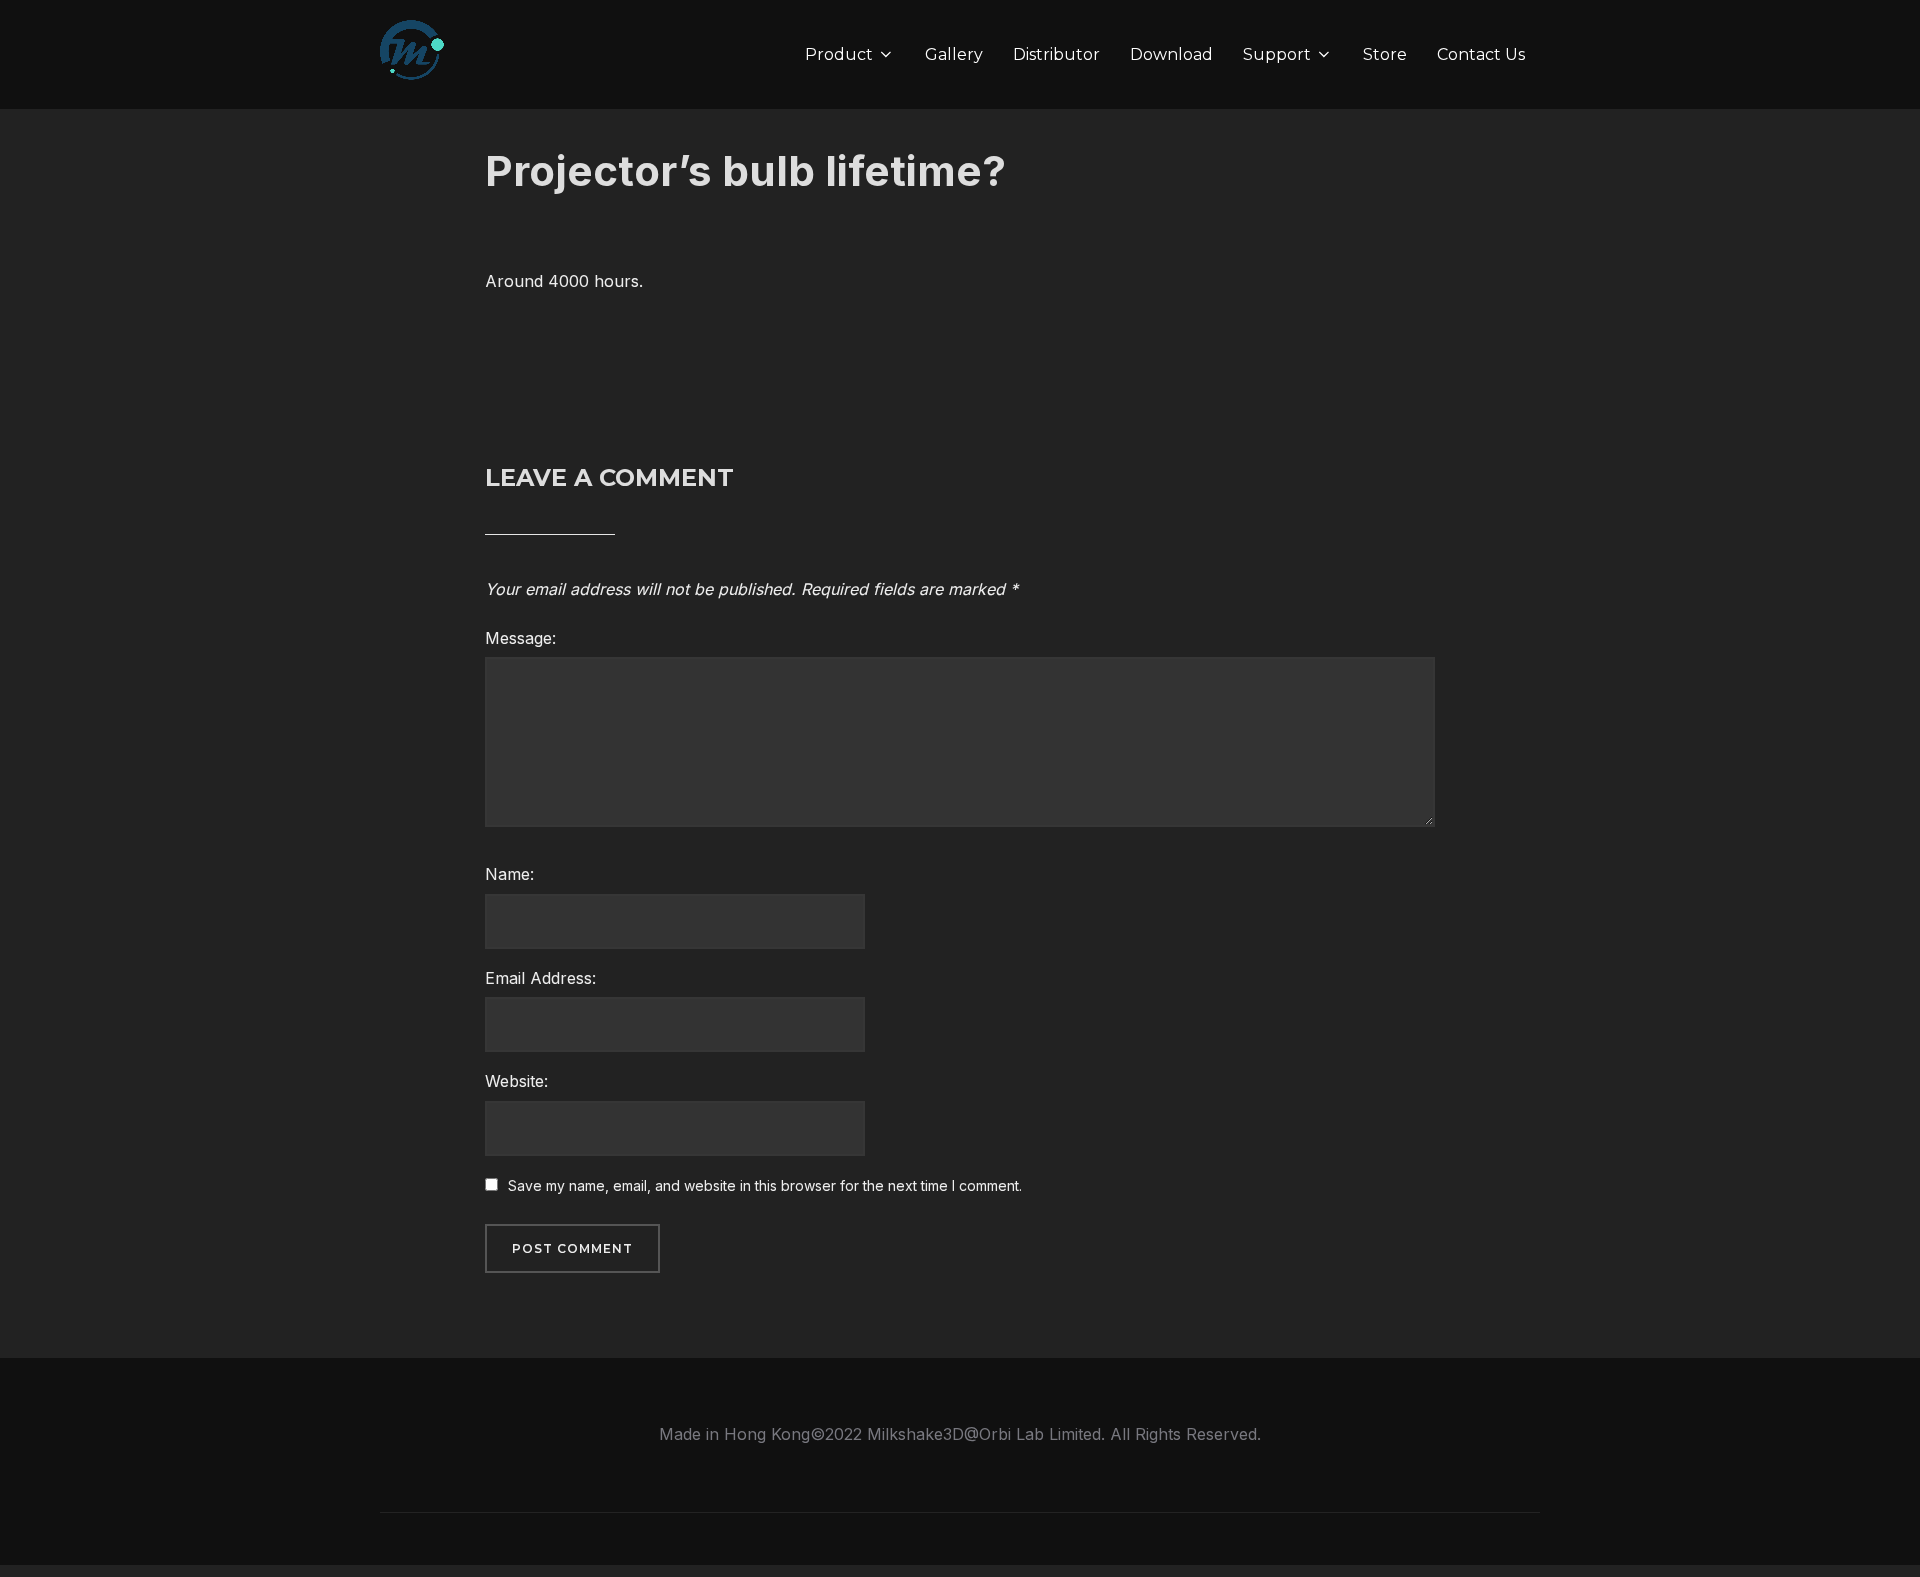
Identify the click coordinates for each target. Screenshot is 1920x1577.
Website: (516, 1081)
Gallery (954, 54)
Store (1385, 54)
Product (839, 54)
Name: (509, 874)
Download (1171, 54)
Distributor (1056, 54)
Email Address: (540, 978)
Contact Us (1481, 54)
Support (1277, 54)
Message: (520, 638)
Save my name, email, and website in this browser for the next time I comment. (765, 1185)
